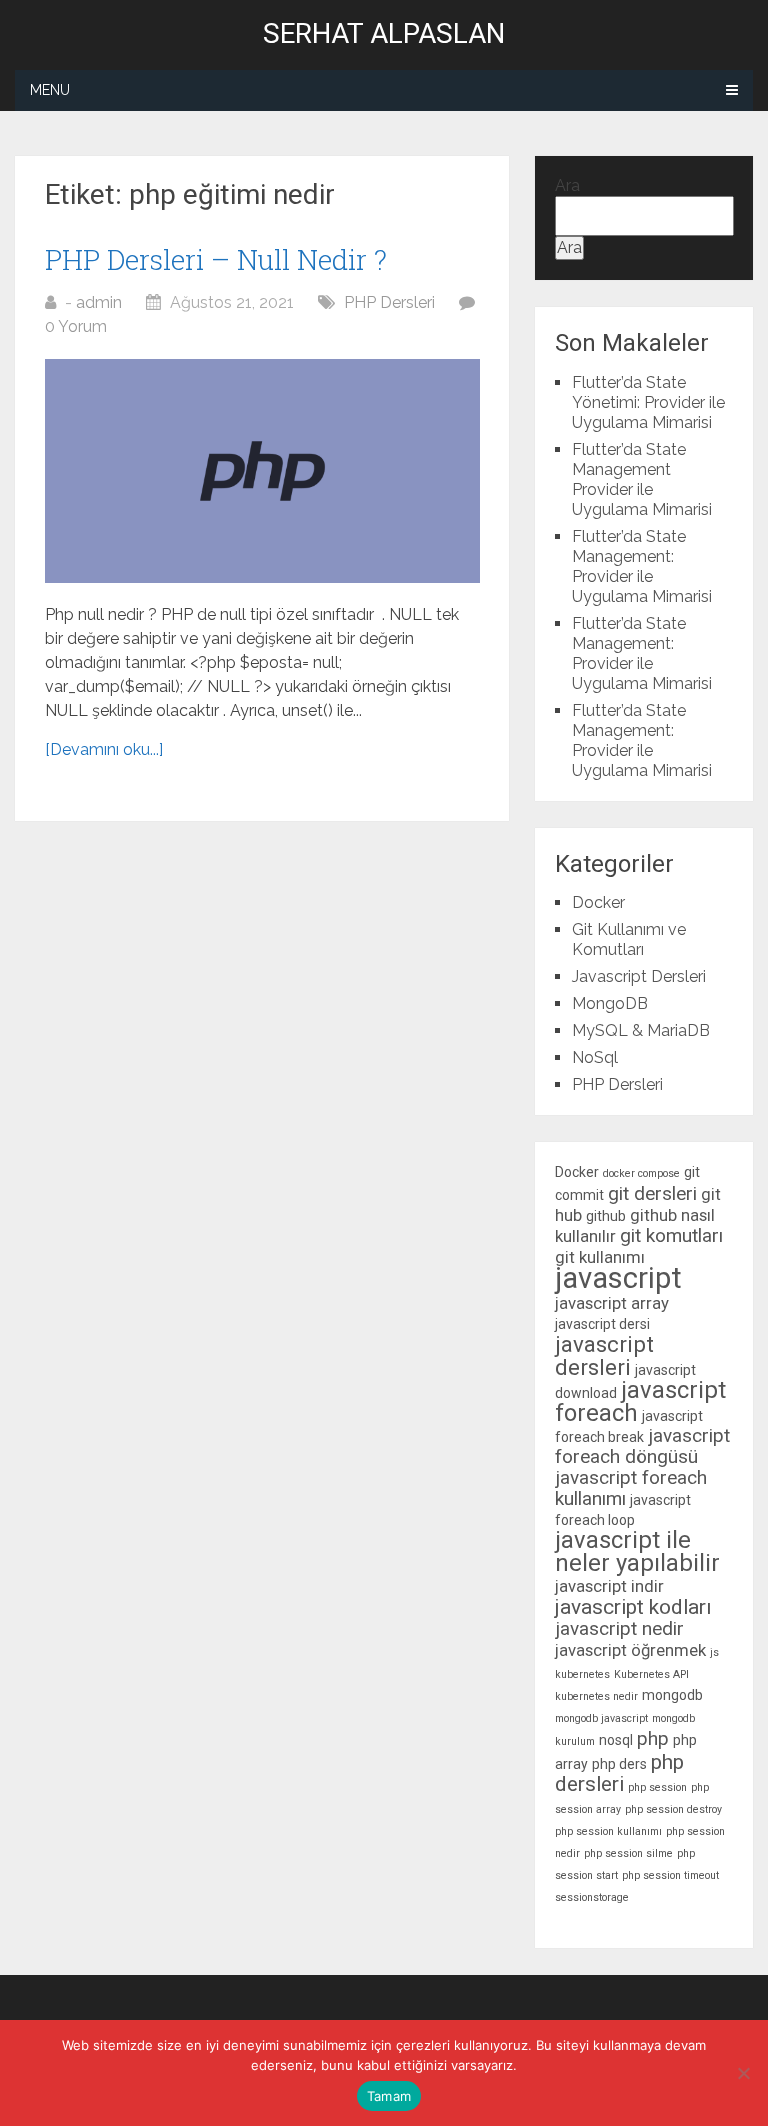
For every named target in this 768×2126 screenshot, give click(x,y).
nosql (616, 1740)
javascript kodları (633, 1607)
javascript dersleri (604, 1355)
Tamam (389, 2096)
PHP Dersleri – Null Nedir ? (216, 259)
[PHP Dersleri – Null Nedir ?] (262, 471)
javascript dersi (602, 1324)
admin (99, 302)
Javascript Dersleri (639, 976)
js (714, 1652)
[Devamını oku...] (104, 749)
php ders (619, 1764)
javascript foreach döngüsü (642, 1446)
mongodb (672, 1695)
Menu (50, 90)
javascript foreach (640, 1401)
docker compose (641, 1173)
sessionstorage (592, 1897)
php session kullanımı (608, 1831)
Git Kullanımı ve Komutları (629, 939)
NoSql (595, 1057)
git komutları (671, 1235)
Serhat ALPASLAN (384, 34)
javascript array (612, 1303)
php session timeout (670, 1875)
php (653, 1738)
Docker (598, 902)
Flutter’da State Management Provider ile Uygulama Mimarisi (642, 479)
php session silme (628, 1853)
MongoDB (610, 1003)
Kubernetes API (651, 1674)
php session (657, 1787)
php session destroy (673, 1809)
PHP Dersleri (389, 302)
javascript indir (609, 1586)
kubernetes (582, 1674)
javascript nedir (619, 1628)
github (606, 1216)
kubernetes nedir (596, 1696)
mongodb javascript (601, 1718)
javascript (618, 1278)
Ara (567, 185)
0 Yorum (76, 326)
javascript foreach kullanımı (631, 1488)
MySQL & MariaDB (641, 1030)
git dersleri (652, 1193)
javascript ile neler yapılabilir (637, 1551)
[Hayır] (743, 2073)
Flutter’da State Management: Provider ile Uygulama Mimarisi (642, 566)
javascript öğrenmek (630, 1650)
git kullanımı (600, 1257)
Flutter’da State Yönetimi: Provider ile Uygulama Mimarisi (648, 402)
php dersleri (619, 1773)
